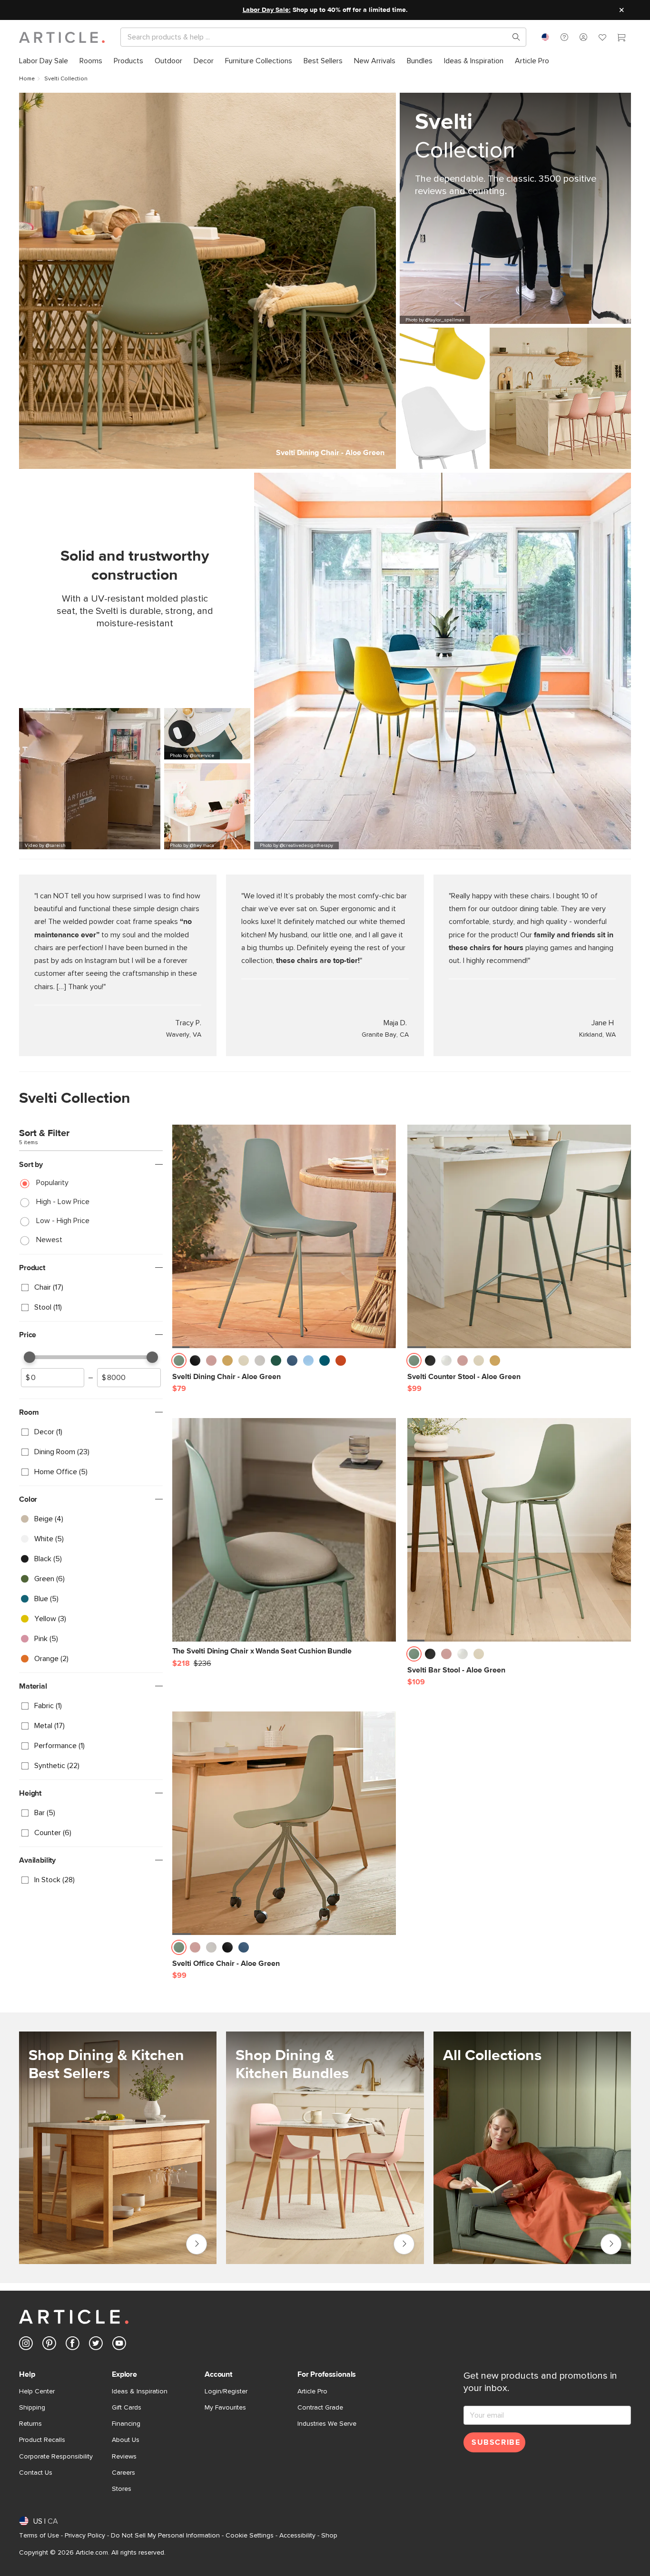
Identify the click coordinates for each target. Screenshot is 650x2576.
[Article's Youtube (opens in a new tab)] (119, 2345)
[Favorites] (602, 39)
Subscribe (496, 2442)
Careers (123, 2473)
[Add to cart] (386, 1363)
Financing (126, 2424)
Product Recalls (42, 2440)
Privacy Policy (85, 2536)
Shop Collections (611, 2242)
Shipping (32, 2408)
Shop (329, 2536)
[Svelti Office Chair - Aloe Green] (284, 1823)
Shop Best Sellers (197, 2244)
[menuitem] (44, 61)
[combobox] (545, 37)
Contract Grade (320, 2408)
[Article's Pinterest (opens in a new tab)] (49, 2345)
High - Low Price (63, 1202)
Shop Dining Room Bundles (404, 2244)
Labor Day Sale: (267, 10)
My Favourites (225, 2408)
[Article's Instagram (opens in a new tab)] (26, 2345)
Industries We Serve (327, 2424)
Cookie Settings (250, 2536)
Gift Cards (127, 2408)
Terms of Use (39, 2536)
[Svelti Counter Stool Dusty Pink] (560, 398)
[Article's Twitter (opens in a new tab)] (96, 2345)
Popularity (52, 1183)
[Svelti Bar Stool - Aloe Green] (519, 1530)
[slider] (30, 1357)
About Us (126, 2440)
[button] (564, 37)
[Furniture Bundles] (325, 2148)
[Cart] (621, 39)
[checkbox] (91, 1287)
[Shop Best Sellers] (118, 2148)
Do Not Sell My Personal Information (165, 2536)
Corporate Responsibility (56, 2457)
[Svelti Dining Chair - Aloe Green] (284, 1236)
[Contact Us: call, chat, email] (564, 37)
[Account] (583, 37)
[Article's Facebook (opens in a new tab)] (73, 2345)
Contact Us (36, 2473)
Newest (49, 1240)
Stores (122, 2489)
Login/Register (226, 2391)
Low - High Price (63, 1221)
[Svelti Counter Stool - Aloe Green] (519, 1236)
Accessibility (297, 2536)
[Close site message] (621, 10)
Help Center (37, 2391)
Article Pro (312, 2391)
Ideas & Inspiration (140, 2391)
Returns (30, 2424)
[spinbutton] (53, 1378)
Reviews (124, 2457)
